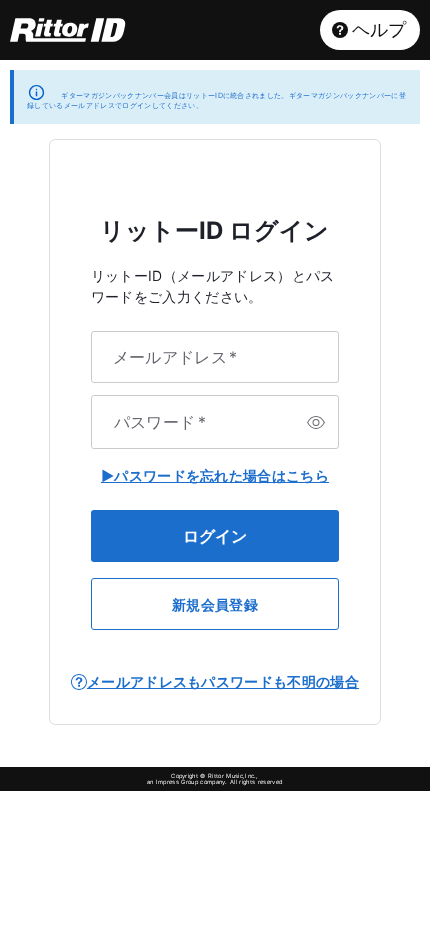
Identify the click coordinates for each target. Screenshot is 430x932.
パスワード (160, 422)
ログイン (215, 536)
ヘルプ (379, 29)
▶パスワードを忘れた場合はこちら (215, 475)
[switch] (316, 422)
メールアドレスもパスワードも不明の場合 (223, 681)
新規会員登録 (215, 604)
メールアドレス (175, 357)
